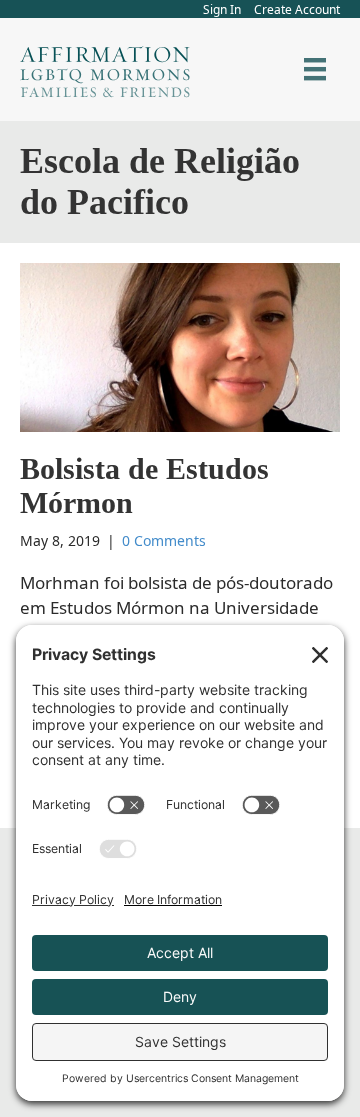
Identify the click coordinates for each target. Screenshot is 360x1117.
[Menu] (315, 69)
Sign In (222, 9)
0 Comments (164, 540)
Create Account (297, 9)
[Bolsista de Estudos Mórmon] (180, 345)
